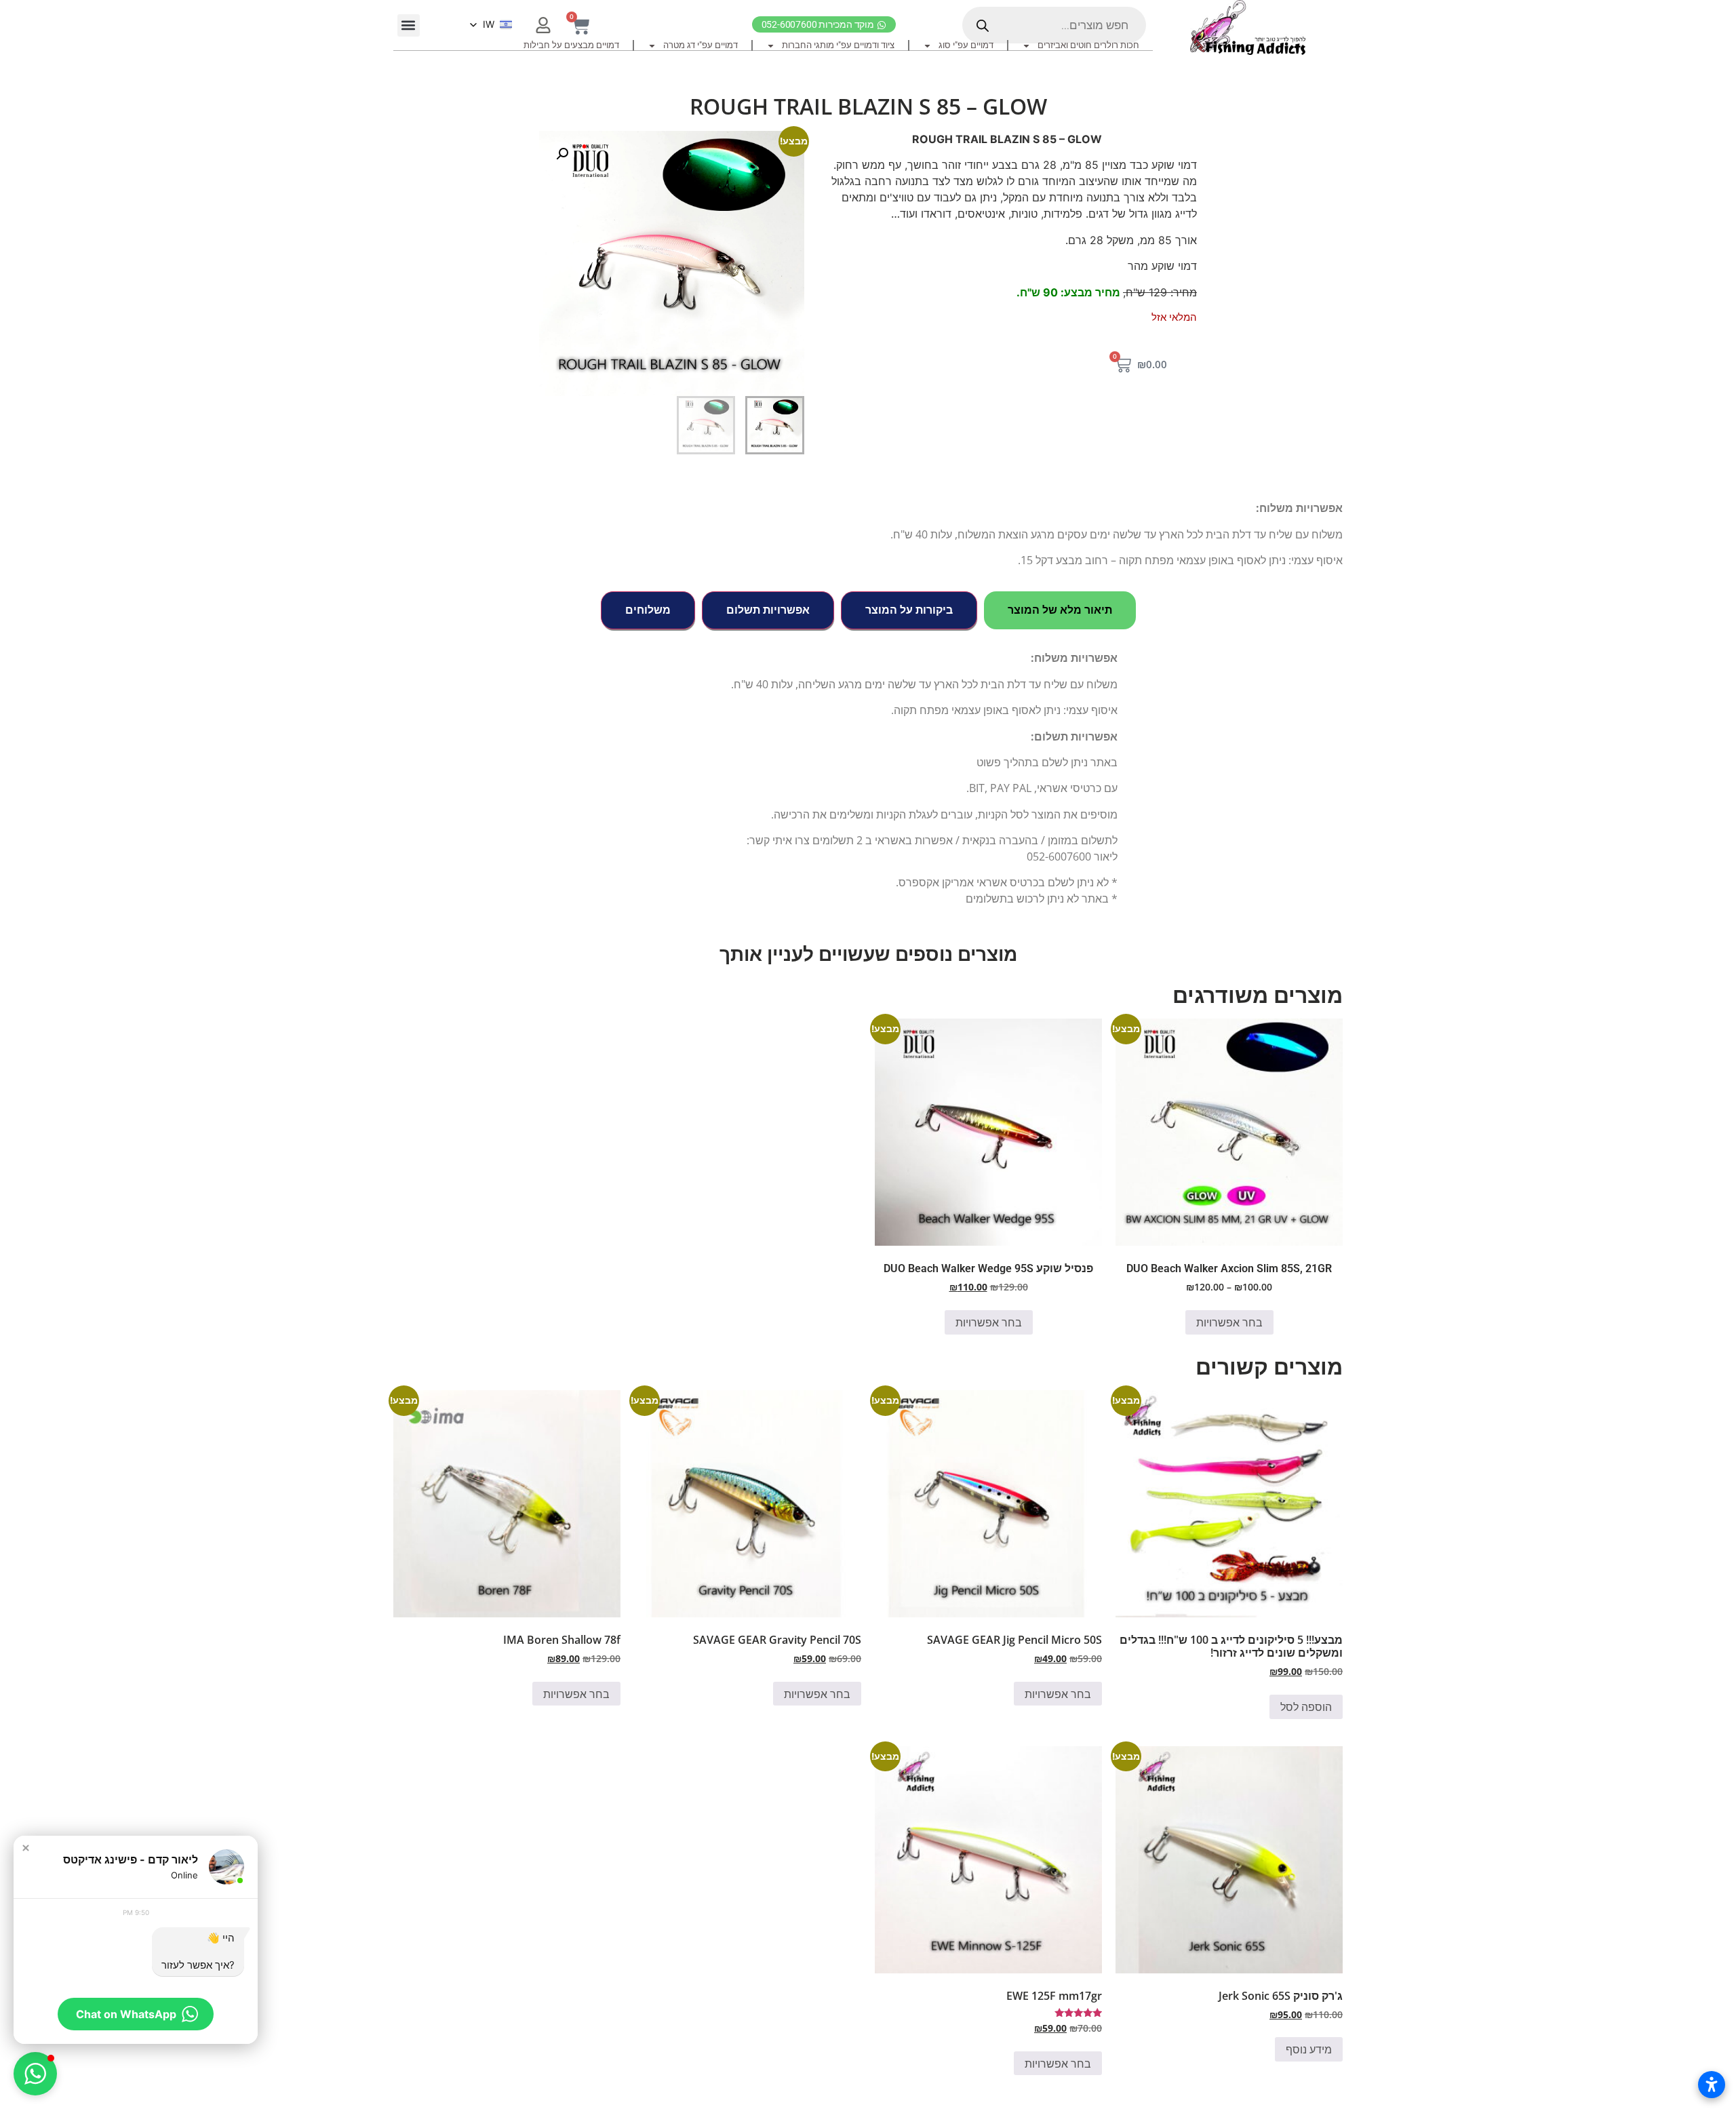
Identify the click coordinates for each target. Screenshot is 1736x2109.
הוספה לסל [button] (1306, 1707)
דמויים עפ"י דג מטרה (701, 45)
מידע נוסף (1309, 2049)
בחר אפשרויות (1229, 1322)
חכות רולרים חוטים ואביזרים (1088, 45)
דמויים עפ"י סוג (966, 45)
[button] (409, 25)
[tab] (1060, 610)
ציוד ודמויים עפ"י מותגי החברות (838, 45)
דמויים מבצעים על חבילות (571, 45)
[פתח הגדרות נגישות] (1712, 2085)
